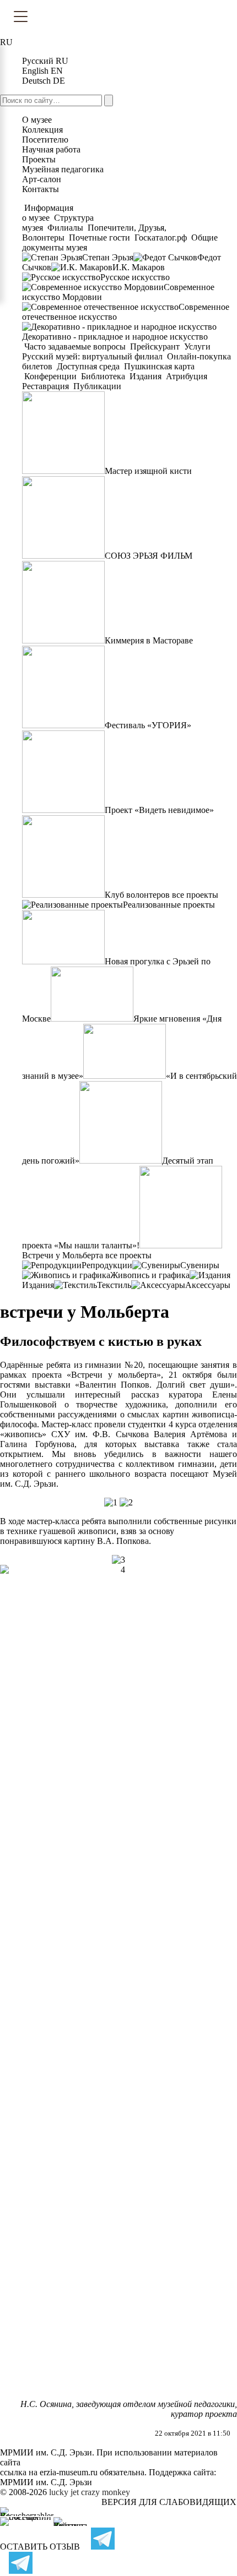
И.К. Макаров (139, 267)
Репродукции (107, 1265)
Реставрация (47, 386)
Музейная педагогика (63, 169)
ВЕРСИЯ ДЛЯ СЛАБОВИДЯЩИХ (169, 2502)
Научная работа (51, 149)
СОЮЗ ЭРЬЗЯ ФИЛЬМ (149, 556)
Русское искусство (135, 277)
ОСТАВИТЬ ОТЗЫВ (40, 2547)
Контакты (41, 189)
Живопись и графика (150, 1275)
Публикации (96, 386)
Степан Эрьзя (108, 257)
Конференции (50, 376)
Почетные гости (99, 238)
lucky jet (64, 2492)
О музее (37, 120)
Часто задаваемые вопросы (75, 346)
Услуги (197, 346)
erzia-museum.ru (69, 2472)
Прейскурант (155, 346)
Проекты (39, 159)
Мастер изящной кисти (148, 471)
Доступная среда (88, 366)
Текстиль (114, 1285)
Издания (146, 376)
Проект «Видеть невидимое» (159, 810)
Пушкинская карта (158, 366)
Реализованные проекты (169, 905)
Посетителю (45, 140)
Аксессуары (208, 1285)
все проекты (195, 895)
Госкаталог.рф (161, 238)
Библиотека (103, 376)
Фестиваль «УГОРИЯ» (148, 725)
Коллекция (42, 130)
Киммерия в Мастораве (149, 640)
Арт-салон (42, 179)
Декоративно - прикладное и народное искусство (115, 337)
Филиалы (65, 228)
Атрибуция (187, 376)
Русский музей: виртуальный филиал (93, 356)
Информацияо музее (48, 213)
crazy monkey (106, 2492)
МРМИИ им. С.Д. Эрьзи (46, 2482)
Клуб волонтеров (137, 895)
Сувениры (200, 1265)
